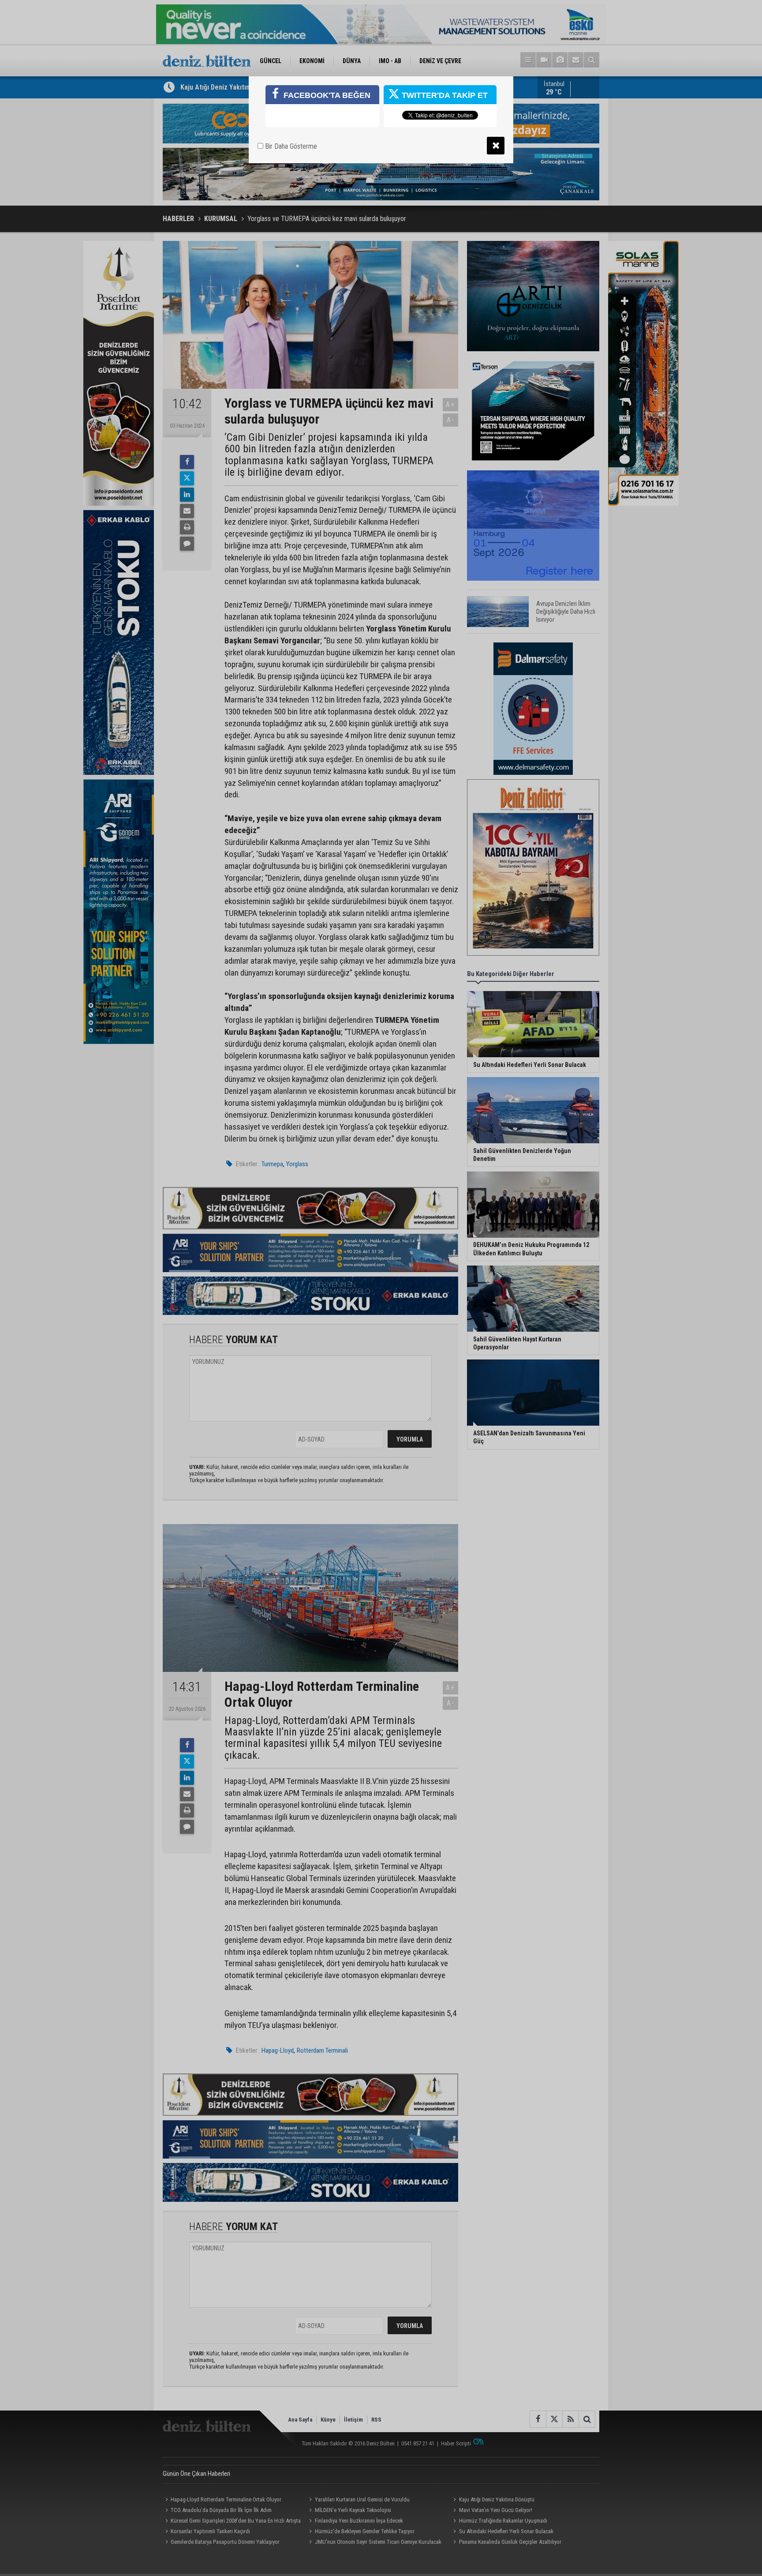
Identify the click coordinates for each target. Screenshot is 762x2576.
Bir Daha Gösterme (290, 146)
